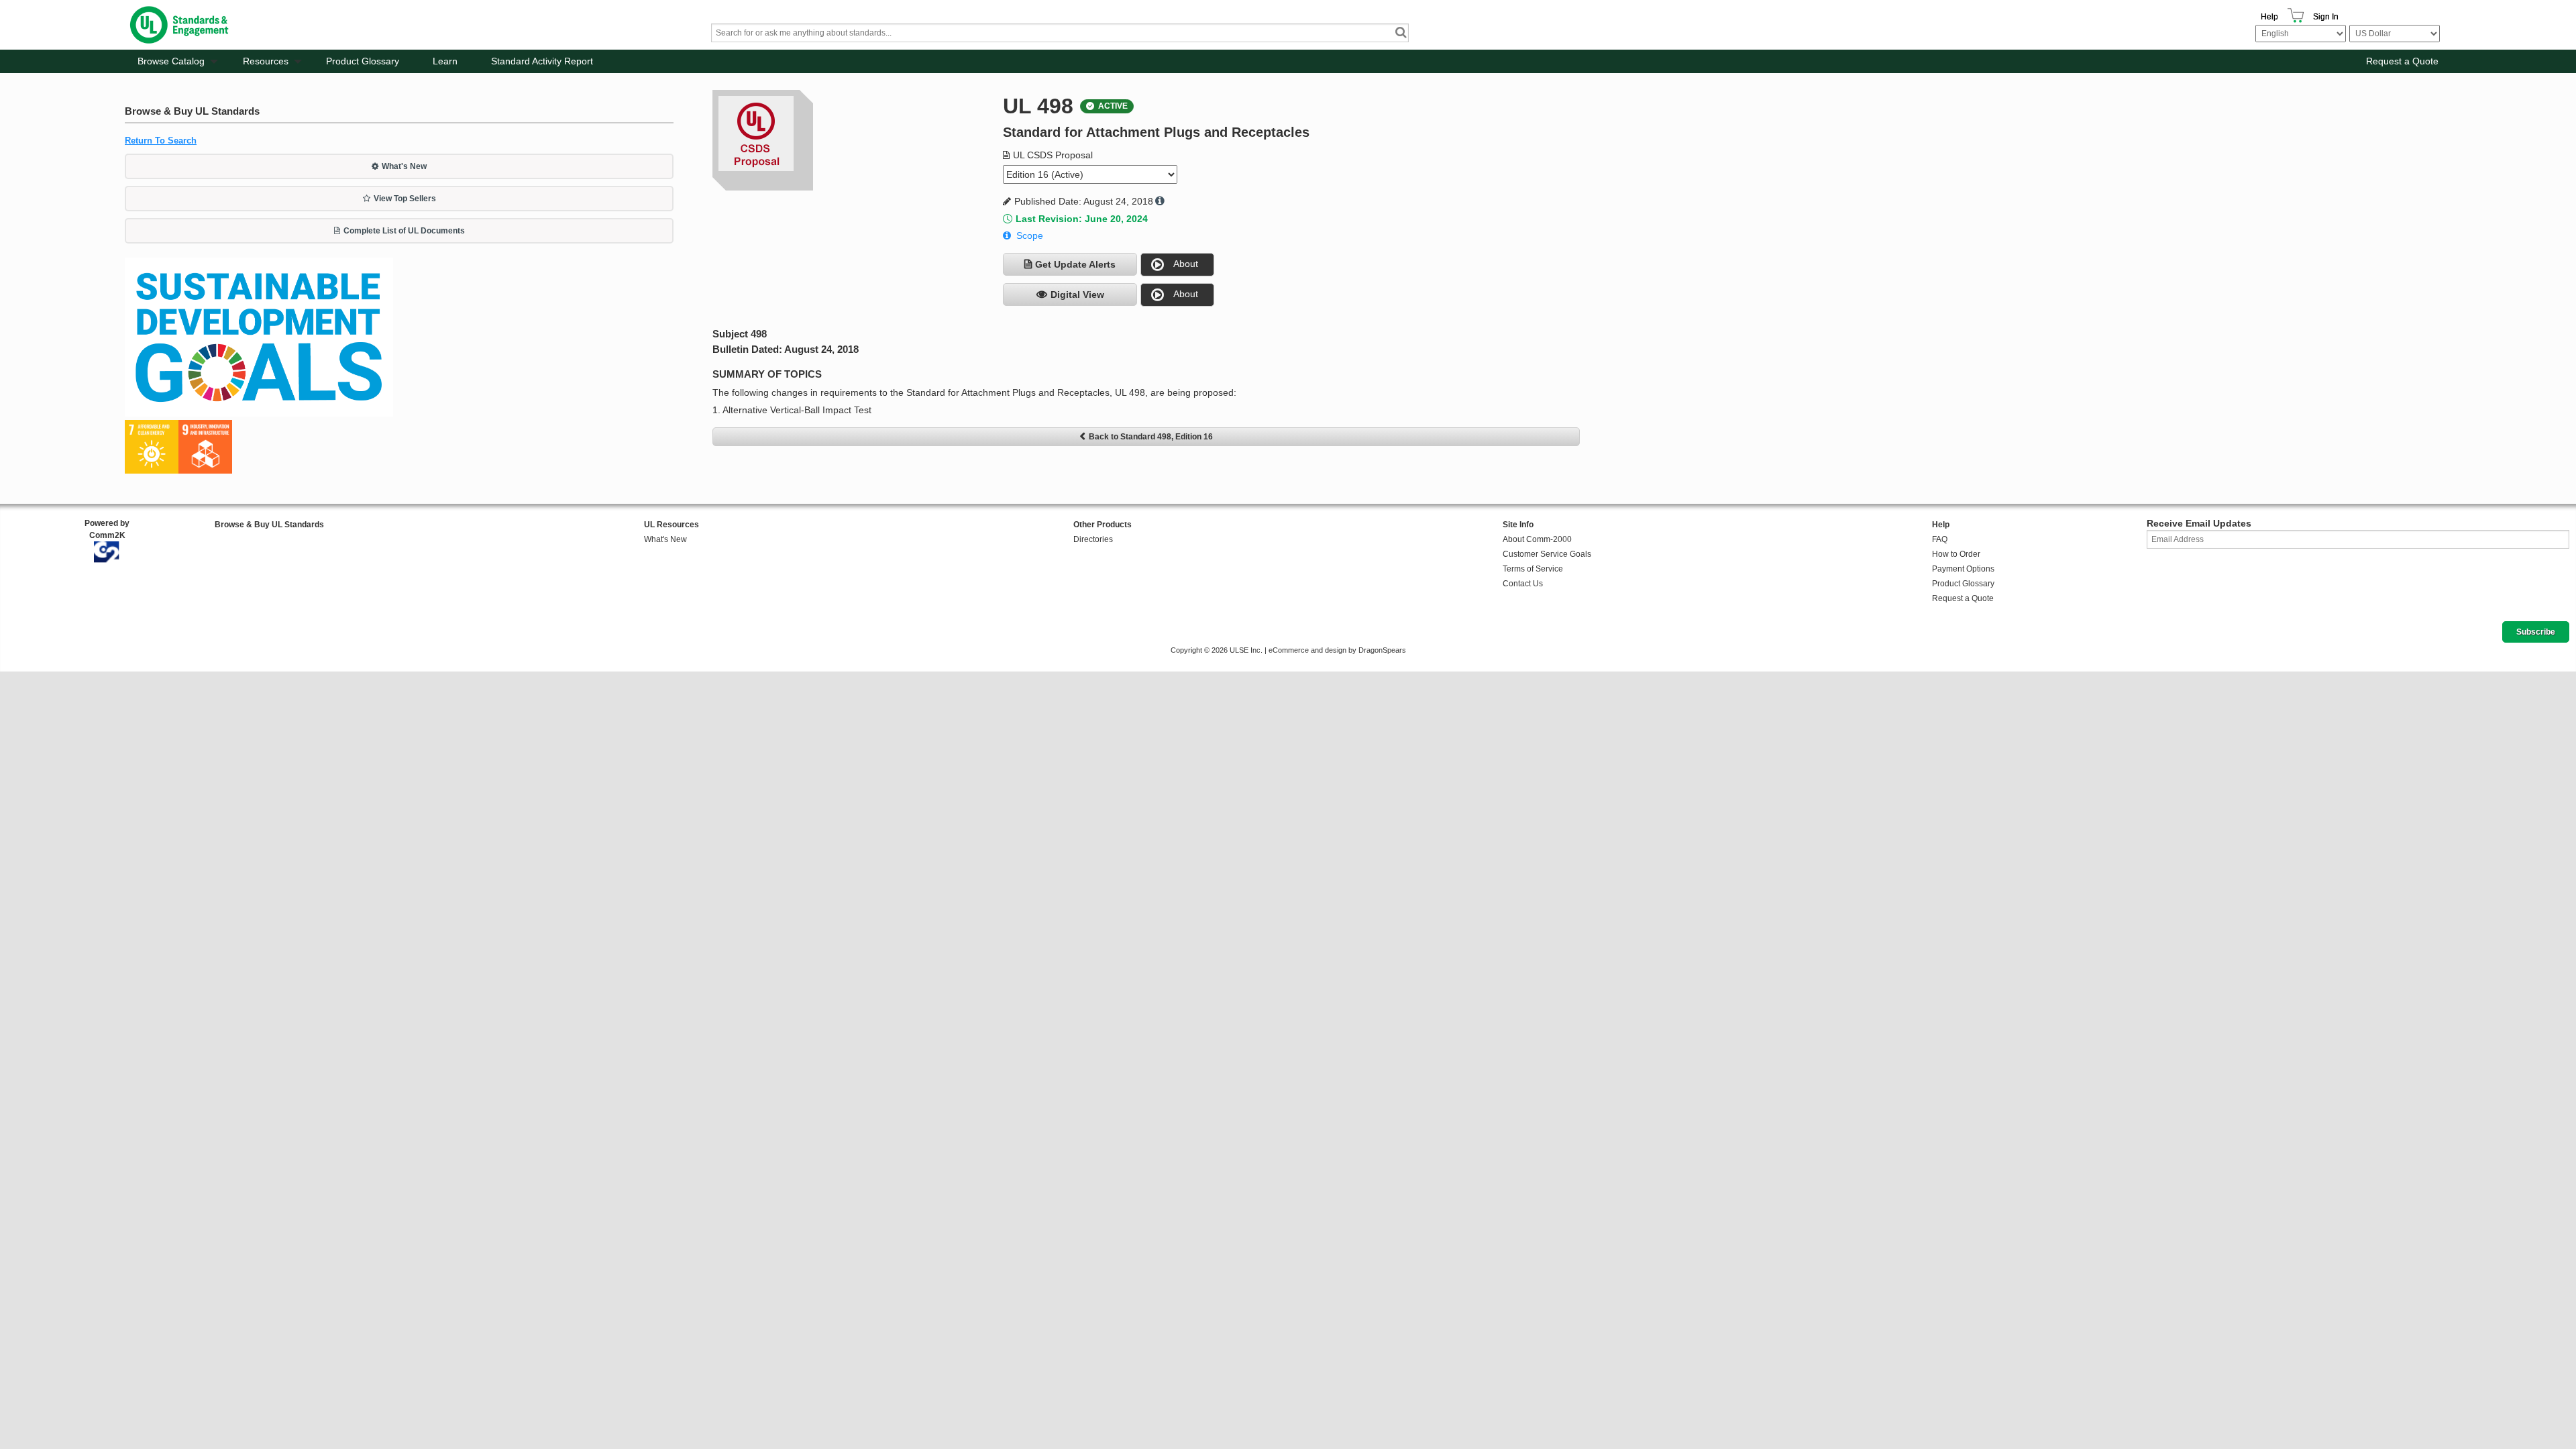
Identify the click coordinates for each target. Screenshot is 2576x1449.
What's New (404, 166)
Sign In (2326, 17)
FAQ (1940, 539)
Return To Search (161, 141)
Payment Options (1963, 569)
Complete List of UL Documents (404, 231)
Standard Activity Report (542, 61)
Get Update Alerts (1075, 264)
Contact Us (1523, 584)
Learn (445, 61)
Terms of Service (1533, 569)
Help (2269, 17)
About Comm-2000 (1537, 539)
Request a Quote (2402, 61)
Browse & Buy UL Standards (269, 525)
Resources (266, 61)
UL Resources (672, 525)
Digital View (1077, 294)
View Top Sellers (405, 199)
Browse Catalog (171, 61)
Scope (1030, 235)
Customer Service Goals (1547, 554)
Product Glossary (363, 61)
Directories (1093, 539)
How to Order (1956, 554)
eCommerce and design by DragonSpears (1337, 650)
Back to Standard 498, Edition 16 (1151, 437)
